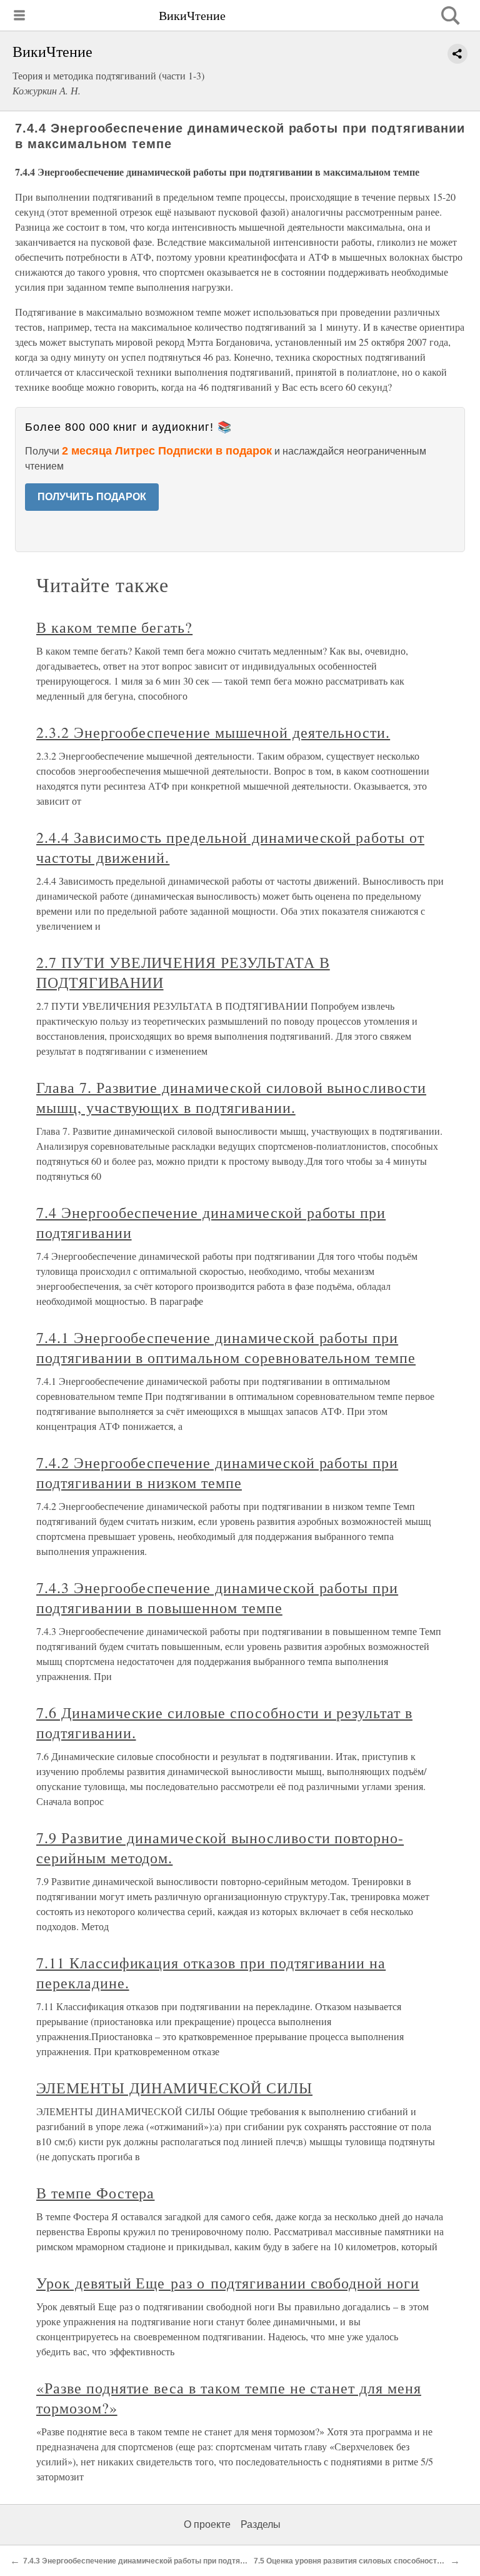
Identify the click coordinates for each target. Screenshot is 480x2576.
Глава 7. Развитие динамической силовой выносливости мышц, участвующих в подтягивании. (231, 1097)
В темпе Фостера (95, 2193)
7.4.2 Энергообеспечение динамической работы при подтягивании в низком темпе (217, 1472)
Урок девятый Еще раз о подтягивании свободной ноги (228, 2283)
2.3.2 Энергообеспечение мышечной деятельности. (213, 732)
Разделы (261, 2524)
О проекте (207, 2524)
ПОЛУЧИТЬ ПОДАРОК (92, 497)
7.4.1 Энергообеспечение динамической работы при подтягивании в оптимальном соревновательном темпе (226, 1347)
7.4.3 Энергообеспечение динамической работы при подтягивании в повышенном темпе (217, 1597)
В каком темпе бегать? (114, 627)
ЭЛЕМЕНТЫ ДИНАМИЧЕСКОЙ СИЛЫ (174, 2088)
